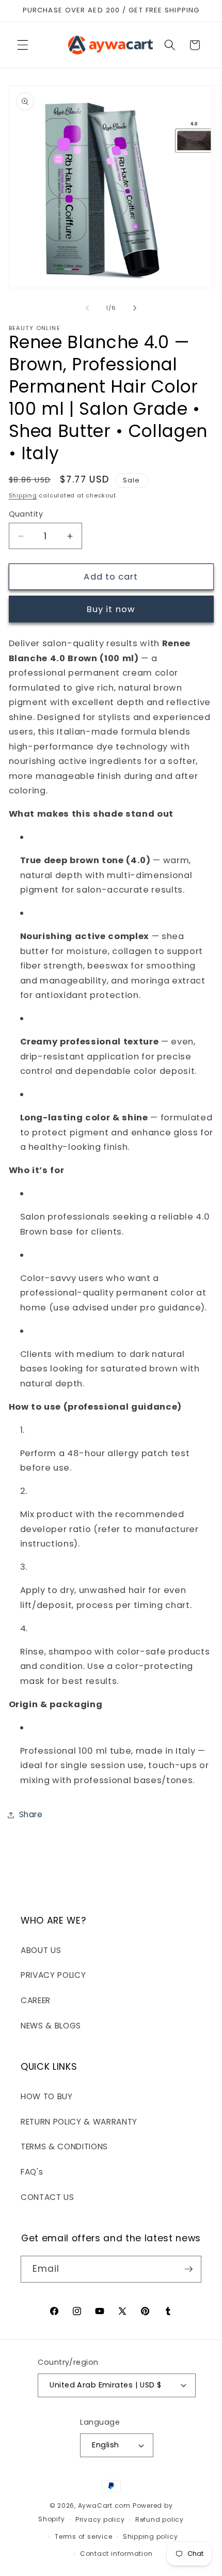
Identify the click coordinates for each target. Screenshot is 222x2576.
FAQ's (32, 2172)
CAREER (36, 2000)
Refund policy (160, 2519)
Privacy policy (100, 2519)
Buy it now (111, 609)
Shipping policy (150, 2536)
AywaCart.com (104, 2505)
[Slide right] (135, 308)
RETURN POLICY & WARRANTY (79, 2122)
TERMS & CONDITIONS (64, 2146)
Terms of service (83, 2536)
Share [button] (31, 1814)
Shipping (23, 495)
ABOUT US (41, 1950)
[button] (23, 45)
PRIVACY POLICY (53, 1975)
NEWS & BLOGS (51, 2026)
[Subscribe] (188, 2269)
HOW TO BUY (47, 2096)
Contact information (116, 2554)
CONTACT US (47, 2197)
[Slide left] (87, 308)
